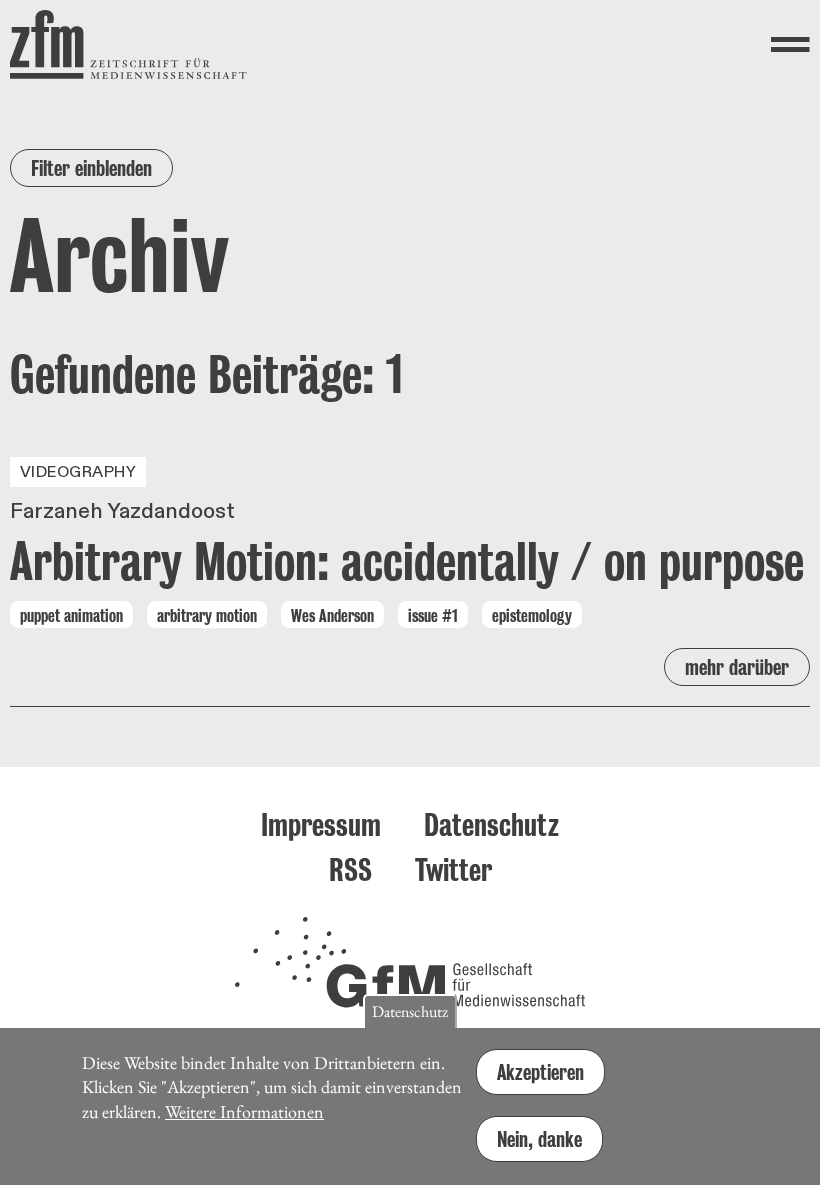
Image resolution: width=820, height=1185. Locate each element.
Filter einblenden (91, 168)
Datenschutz (491, 824)
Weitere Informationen (244, 1111)
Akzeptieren (540, 1072)
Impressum (321, 824)
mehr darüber (737, 667)
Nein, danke (539, 1139)
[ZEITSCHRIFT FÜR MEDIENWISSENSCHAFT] (128, 44)
